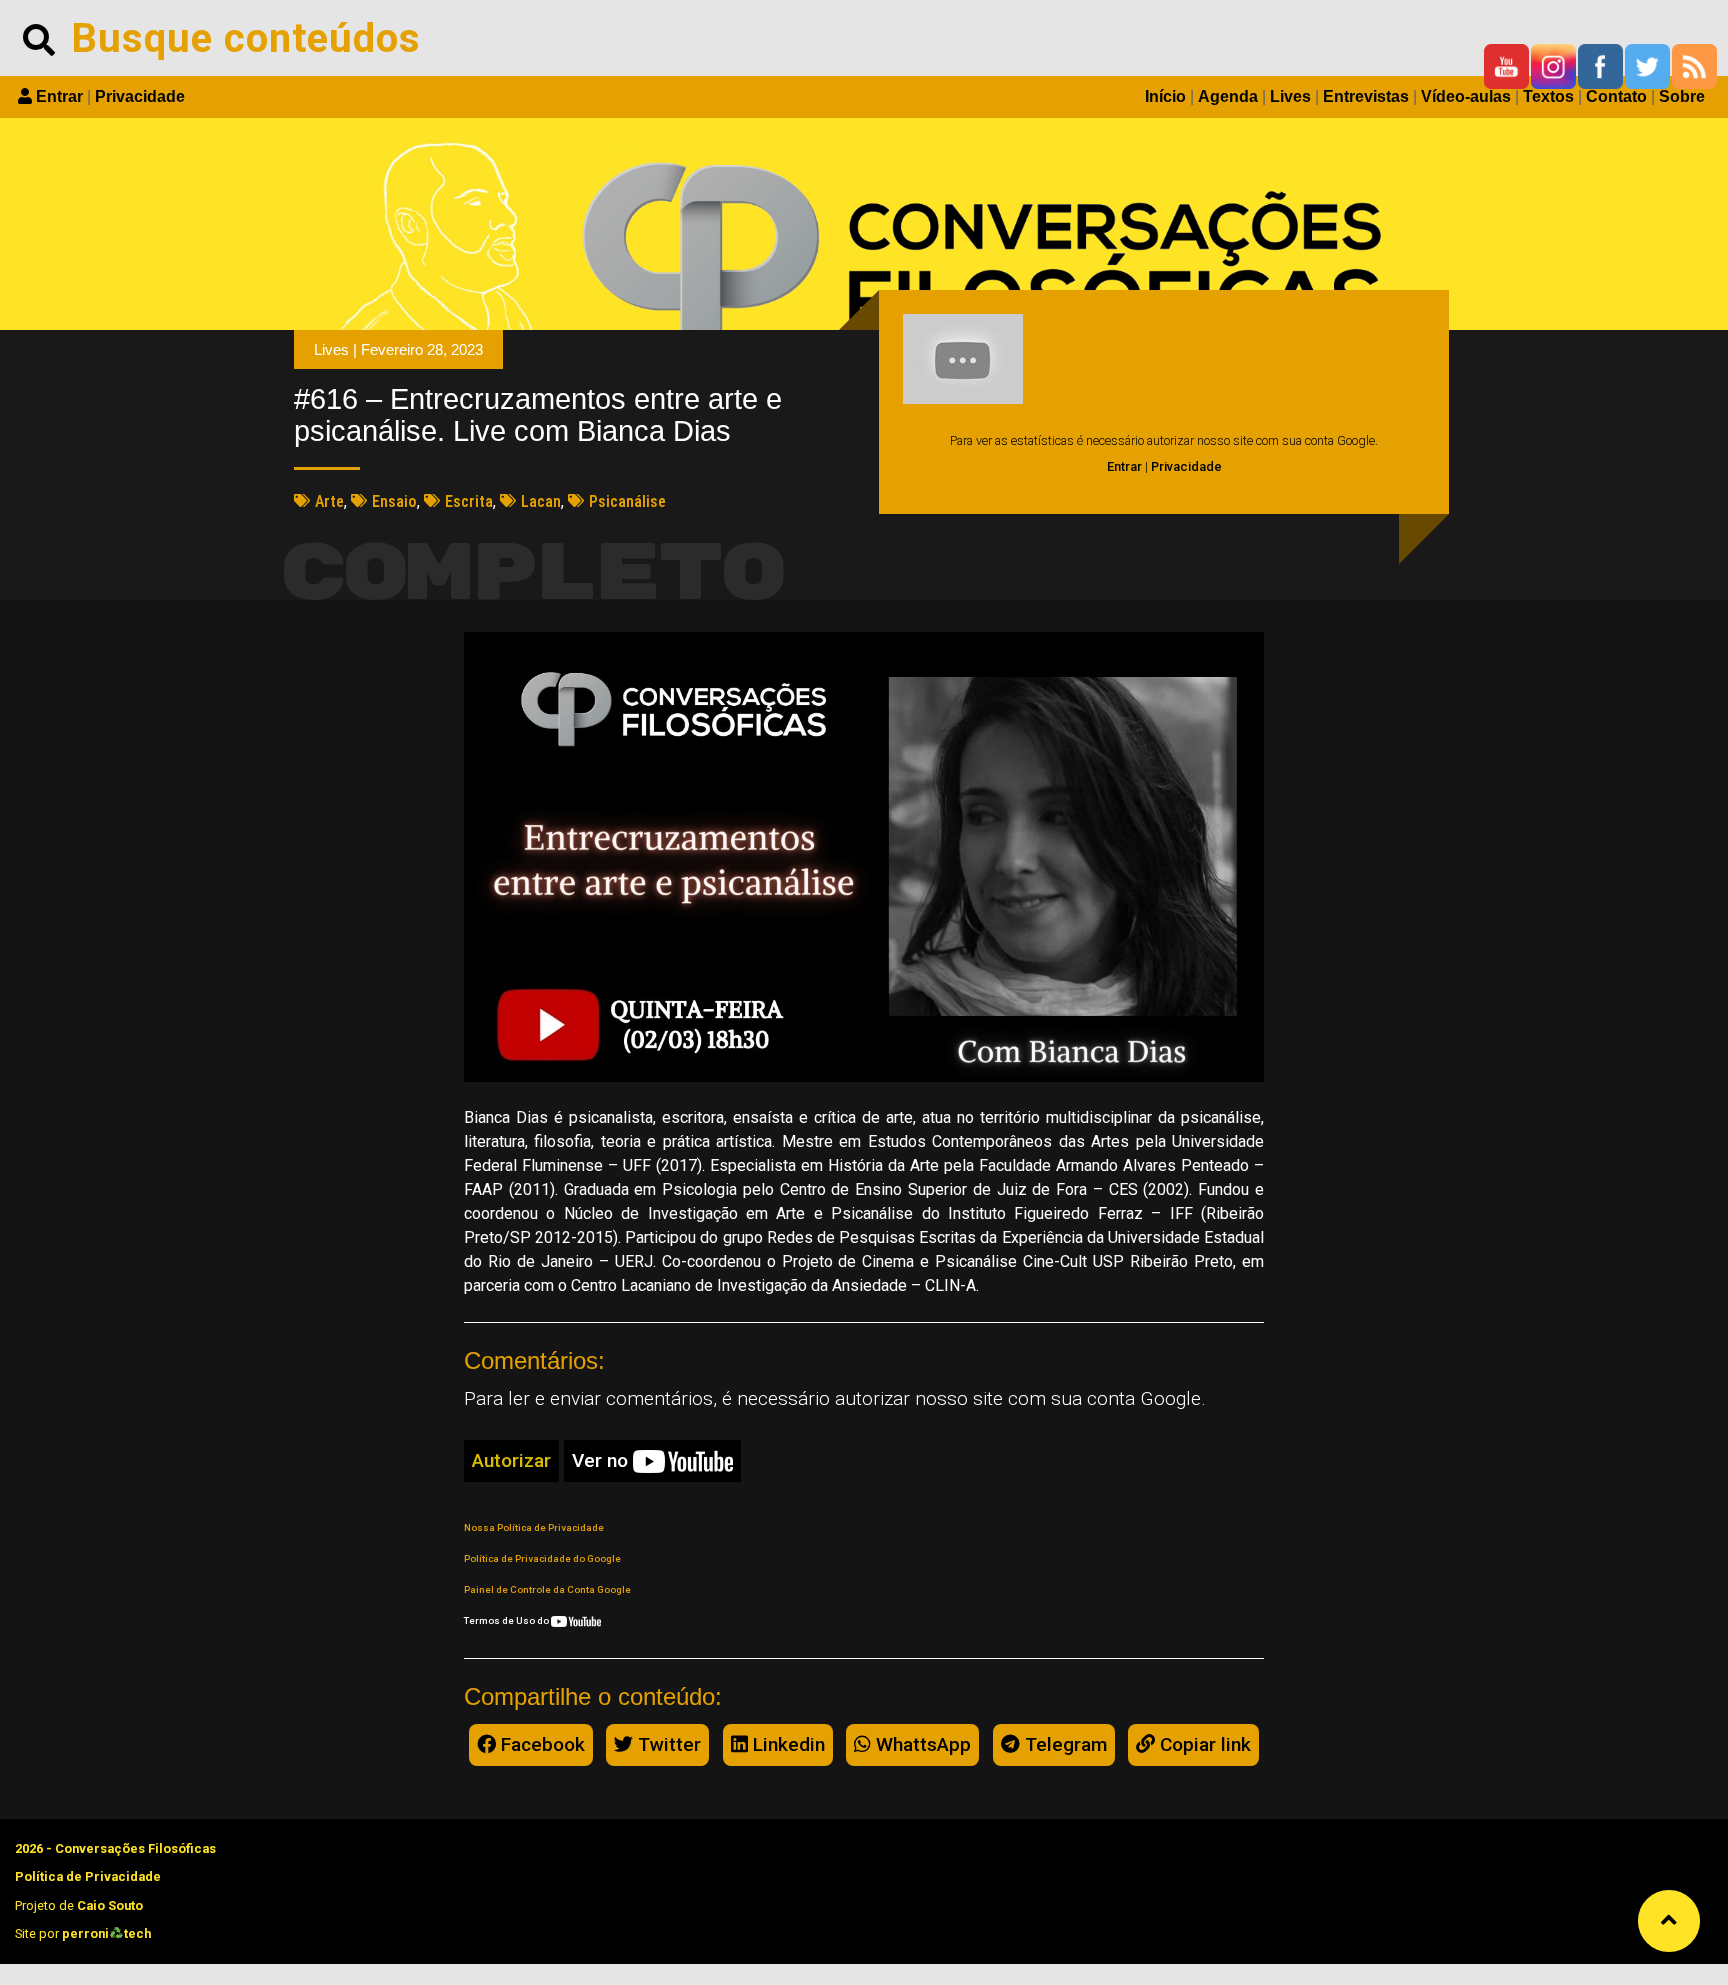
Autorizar (511, 1460)
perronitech (106, 1933)
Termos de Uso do (507, 1620)
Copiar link (1203, 1744)
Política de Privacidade (88, 1876)
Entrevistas (1366, 96)
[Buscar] (39, 38)
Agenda (1228, 96)
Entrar (59, 96)
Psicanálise (627, 501)
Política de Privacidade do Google (542, 1558)
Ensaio (394, 501)
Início (1165, 96)
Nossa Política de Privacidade (534, 1527)
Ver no (602, 1460)
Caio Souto (110, 1905)
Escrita (469, 501)
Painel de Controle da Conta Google (547, 1589)
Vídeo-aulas (1466, 96)
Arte (329, 501)
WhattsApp (921, 1744)
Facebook (540, 1744)
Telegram (1063, 1744)
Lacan (541, 501)
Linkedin (786, 1744)
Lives (1290, 96)
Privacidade (140, 96)
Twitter (667, 1744)
